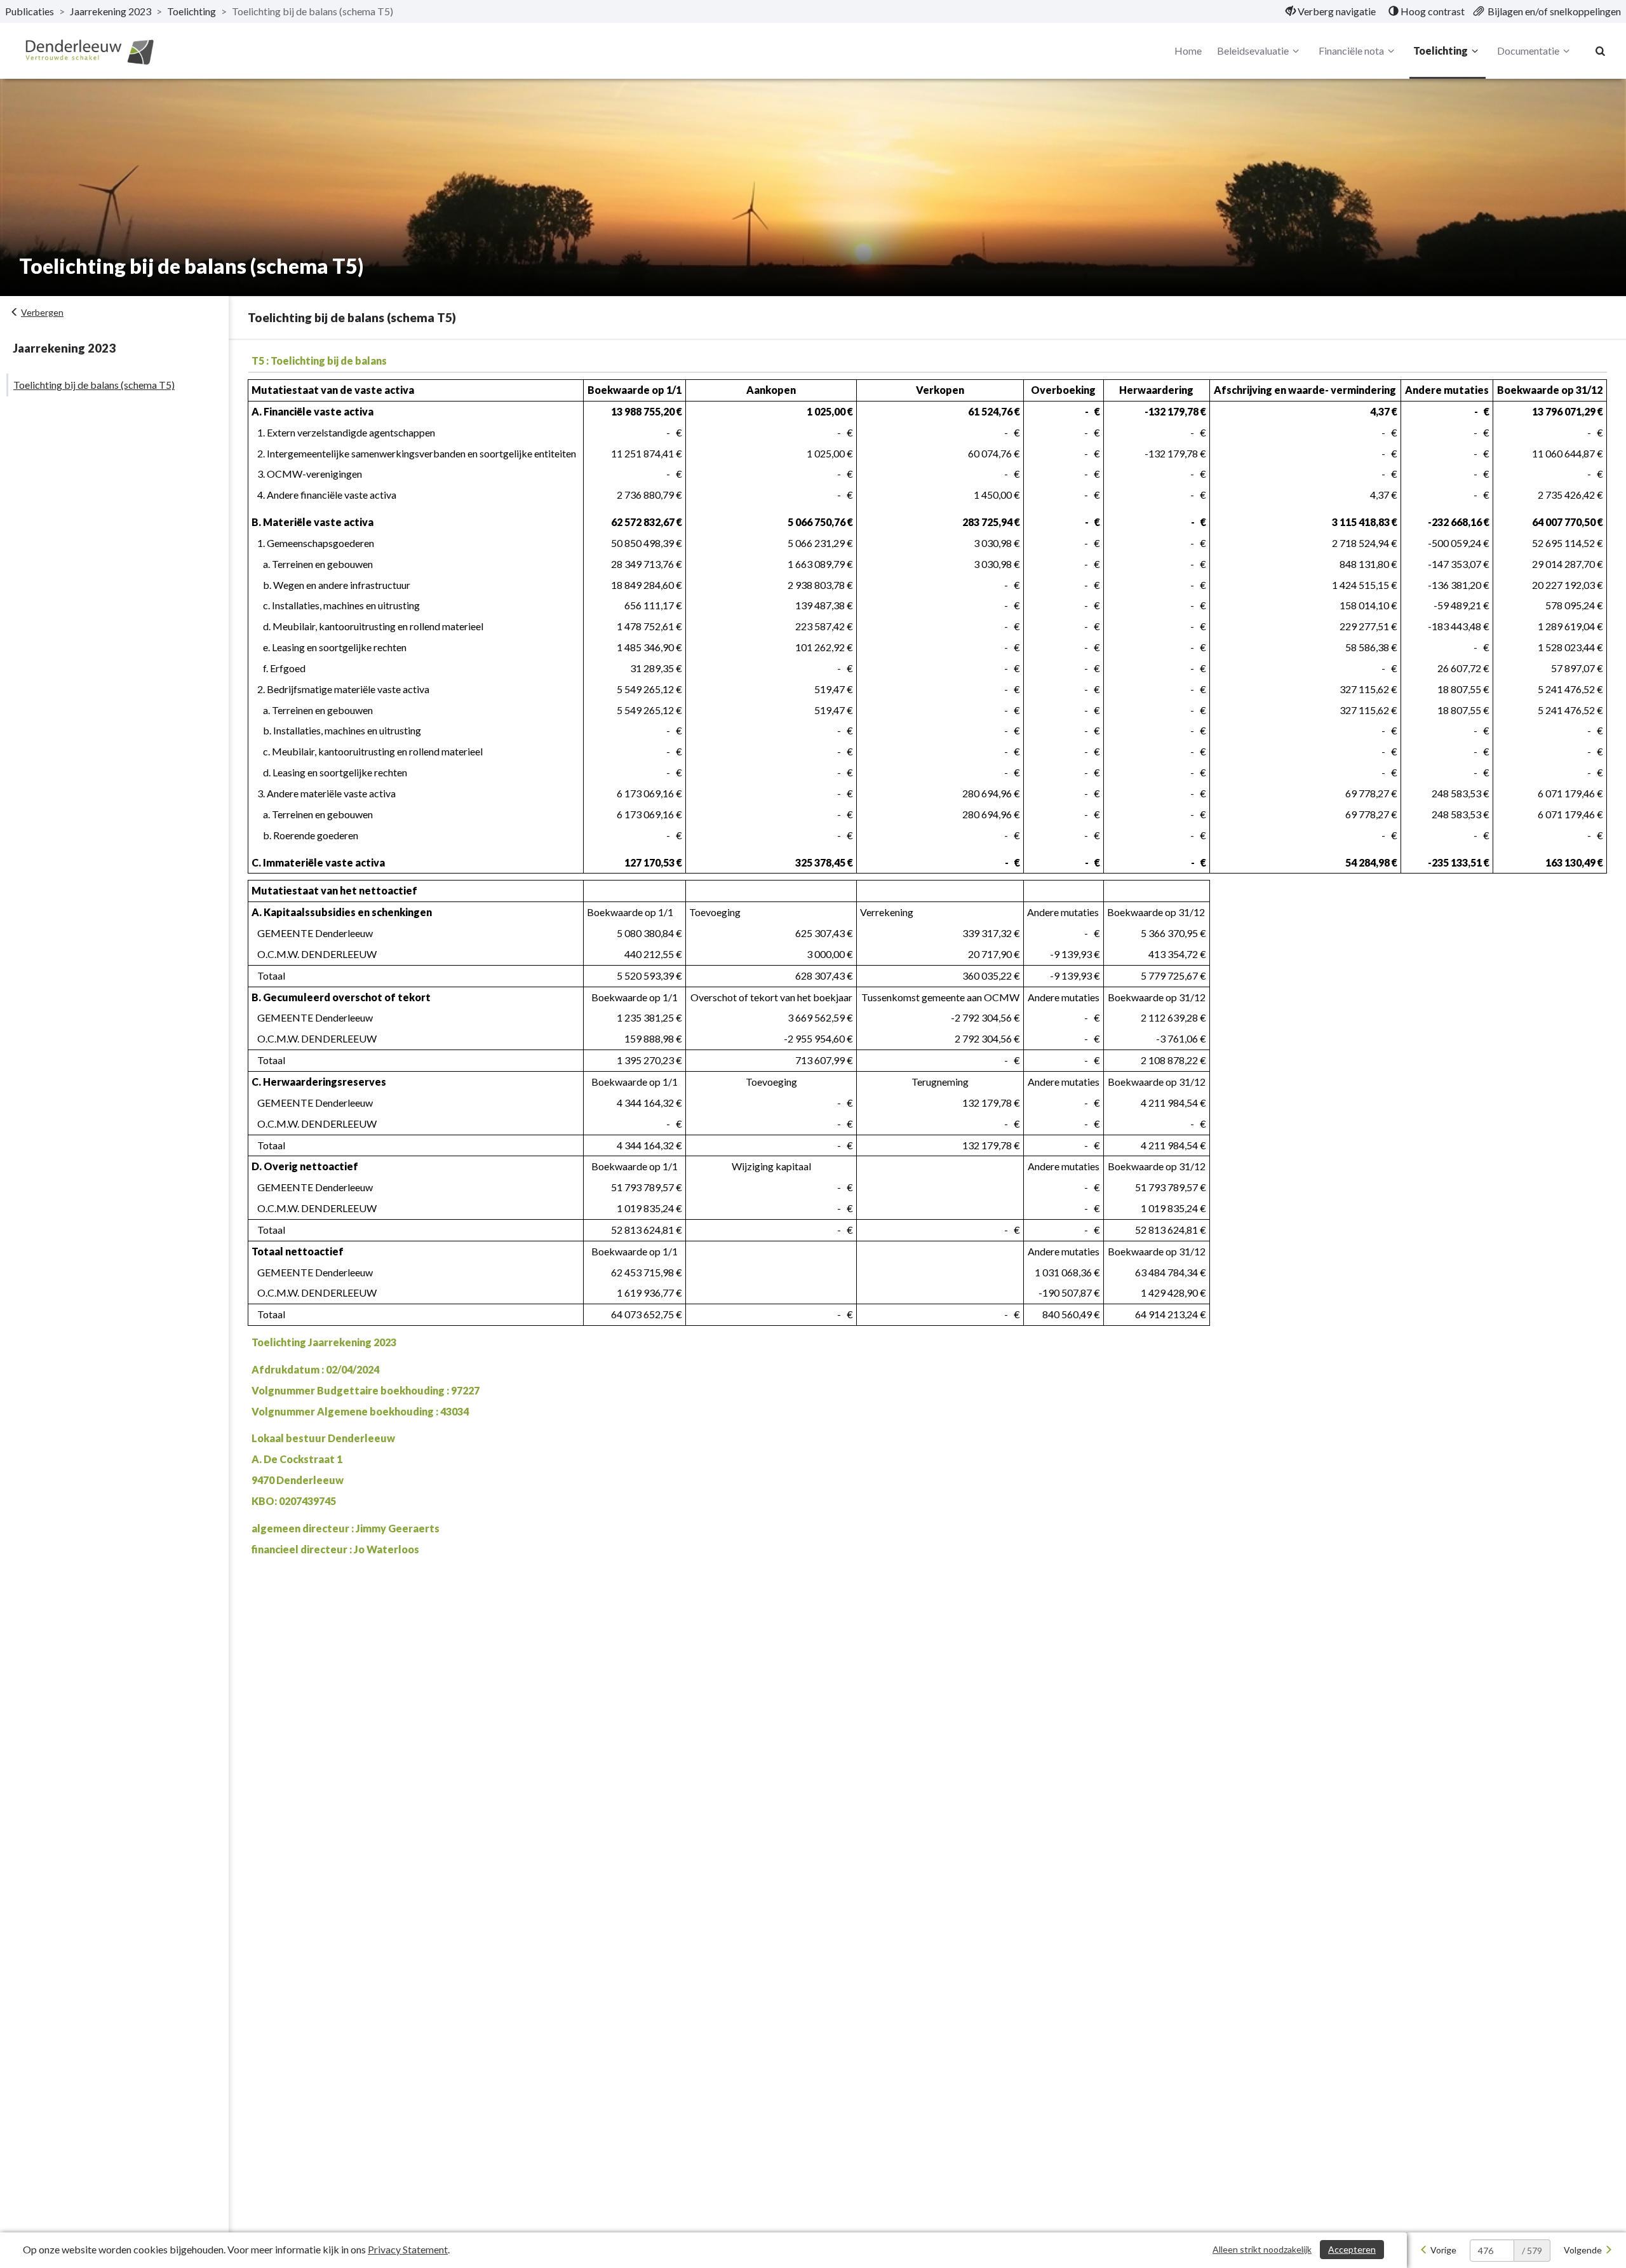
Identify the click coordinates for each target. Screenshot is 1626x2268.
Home (1188, 51)
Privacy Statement (408, 2249)
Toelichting (191, 11)
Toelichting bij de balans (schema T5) (94, 385)
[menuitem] (1331, 11)
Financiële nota (1351, 51)
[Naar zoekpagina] (1601, 51)
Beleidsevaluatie (1253, 51)
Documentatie (1528, 51)
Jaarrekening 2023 (111, 11)
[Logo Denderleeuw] (89, 51)
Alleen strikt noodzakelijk (1262, 2249)
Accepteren (1352, 2249)
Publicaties (30, 11)
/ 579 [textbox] (1532, 2251)
